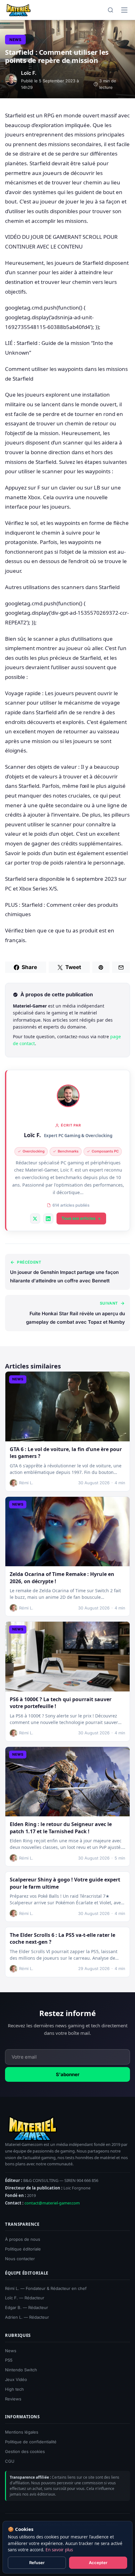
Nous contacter (20, 2259)
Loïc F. (32, 1135)
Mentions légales (22, 2432)
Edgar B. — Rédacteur (27, 2307)
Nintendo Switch (21, 2370)
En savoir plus (59, 2550)
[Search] (111, 10)
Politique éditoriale (23, 2249)
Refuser (37, 2563)
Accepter (98, 2563)
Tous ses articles (78, 1218)
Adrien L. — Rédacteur (27, 2317)
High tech (14, 2389)
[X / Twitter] (35, 1219)
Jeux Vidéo (16, 2379)
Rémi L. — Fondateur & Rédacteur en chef (46, 2288)
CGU (10, 2461)
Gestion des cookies (25, 2451)
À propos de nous (23, 2239)
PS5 (9, 2360)
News (15, 40)
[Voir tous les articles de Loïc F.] (68, 1096)
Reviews (13, 2399)
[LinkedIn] (48, 1219)
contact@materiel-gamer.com (52, 2203)
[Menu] (124, 10)
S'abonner (68, 2074)
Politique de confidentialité (31, 2442)
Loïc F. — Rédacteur (25, 2298)
